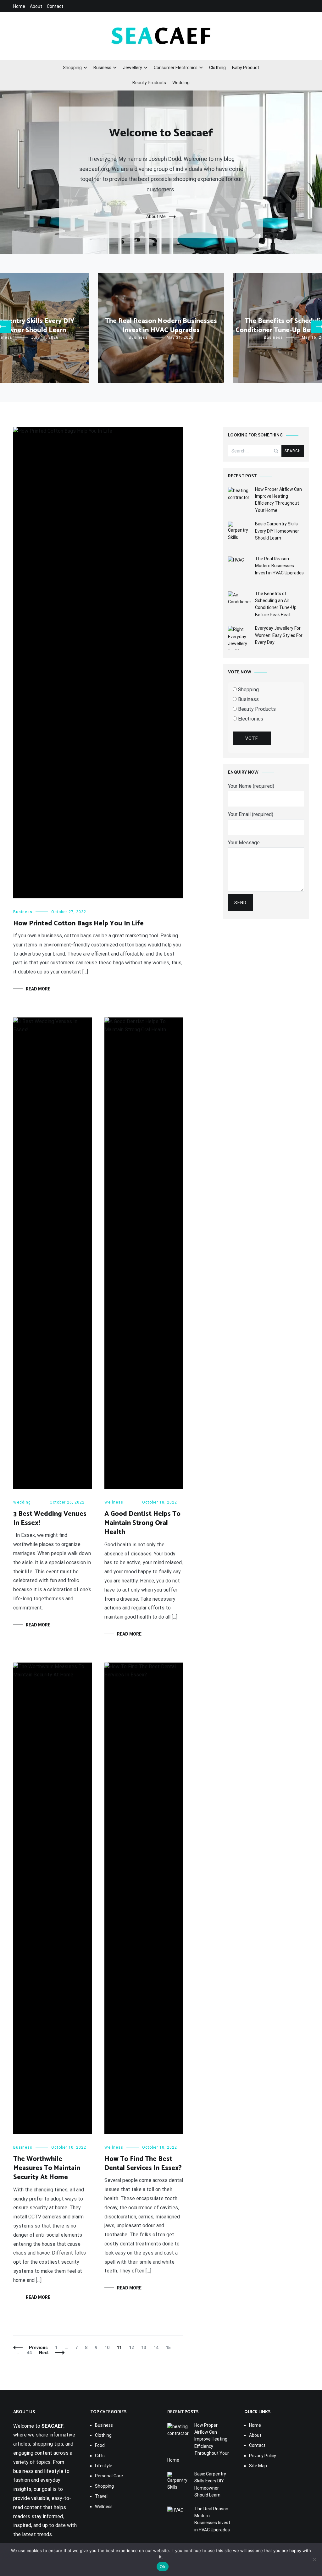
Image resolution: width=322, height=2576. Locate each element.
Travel (101, 2496)
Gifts (100, 2456)
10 (108, 2348)
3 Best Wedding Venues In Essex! (50, 1518)
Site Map (258, 2466)
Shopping (72, 68)
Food (100, 2445)
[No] (314, 2559)
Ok (163, 2567)
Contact (55, 6)
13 (145, 2348)
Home (19, 6)
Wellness (114, 1502)
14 (157, 2348)
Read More (38, 989)
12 (133, 2348)
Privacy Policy (263, 2456)
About (36, 6)
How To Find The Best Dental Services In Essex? (143, 2164)
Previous (38, 2348)
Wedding (181, 83)
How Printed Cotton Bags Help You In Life (78, 924)
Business (102, 68)
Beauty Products (149, 83)
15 (170, 2348)
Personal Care (109, 2476)
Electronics (250, 719)
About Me (156, 216)
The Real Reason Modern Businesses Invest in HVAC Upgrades (161, 326)
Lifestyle (104, 2466)
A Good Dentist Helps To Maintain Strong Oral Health (142, 1523)
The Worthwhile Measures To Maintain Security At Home (47, 2168)
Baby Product (246, 68)
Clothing (217, 68)
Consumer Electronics (176, 68)
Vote (252, 738)
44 (31, 2353)
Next (44, 2353)
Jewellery (133, 68)
